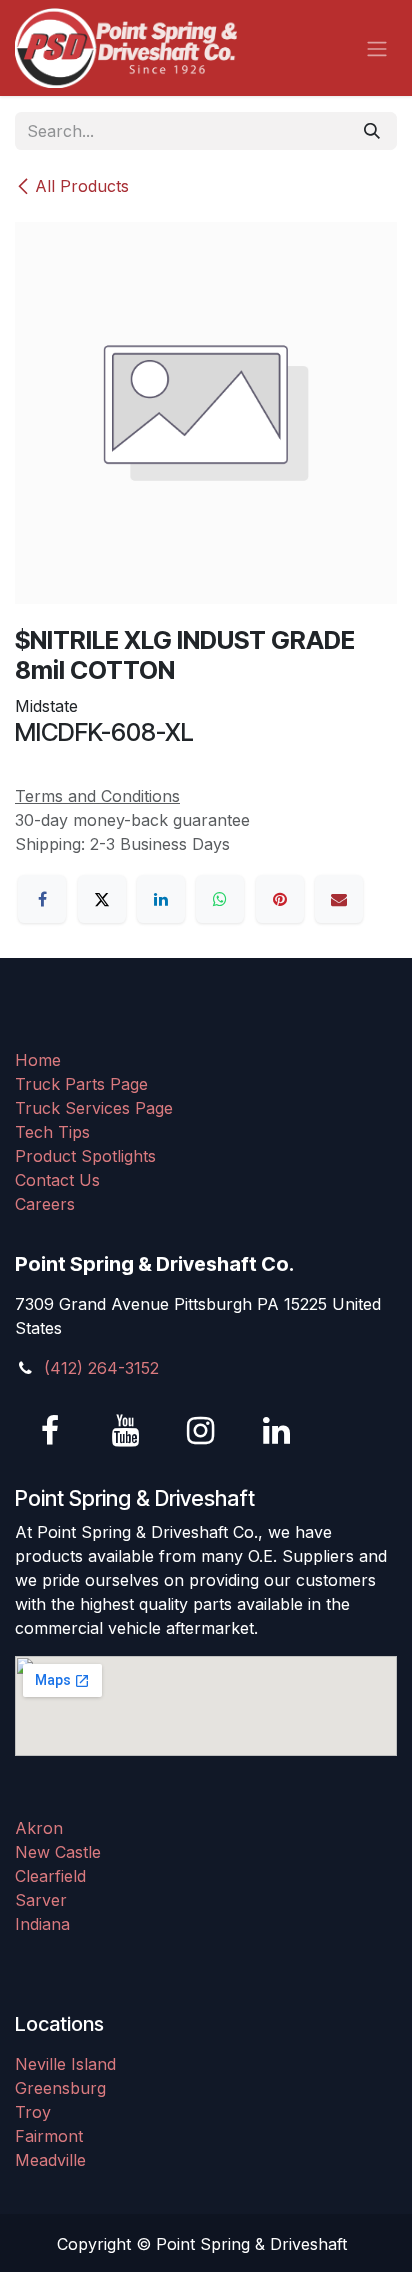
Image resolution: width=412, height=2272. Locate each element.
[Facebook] (42, 899)
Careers (45, 1204)
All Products (82, 186)
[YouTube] (126, 1431)
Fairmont (49, 2136)
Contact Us (57, 1180)
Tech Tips (52, 1132)
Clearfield (50, 1876)
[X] (102, 899)
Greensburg (60, 2088)
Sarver (41, 1900)
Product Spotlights (85, 1156)
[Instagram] (201, 1431)
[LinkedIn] (161, 899)
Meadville (50, 2160)
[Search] (372, 131)
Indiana (42, 1924)
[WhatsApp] (220, 899)
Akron (39, 1828)
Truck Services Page (94, 1108)
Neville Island (65, 2064)
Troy (33, 2112)
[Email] (339, 899)
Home (38, 1060)
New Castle (58, 1852)
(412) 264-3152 (101, 1368)
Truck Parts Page (81, 1084)
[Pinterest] (280, 899)
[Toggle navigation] (377, 48)
